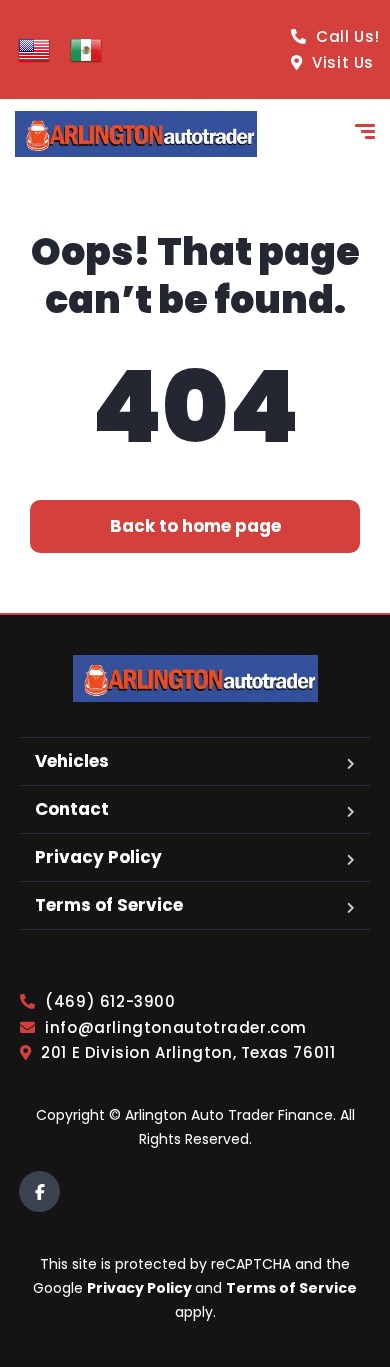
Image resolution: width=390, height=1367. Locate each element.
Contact (72, 809)
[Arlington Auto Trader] (136, 134)
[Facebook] (39, 1191)
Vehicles (72, 761)
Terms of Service (109, 905)
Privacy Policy (98, 857)
